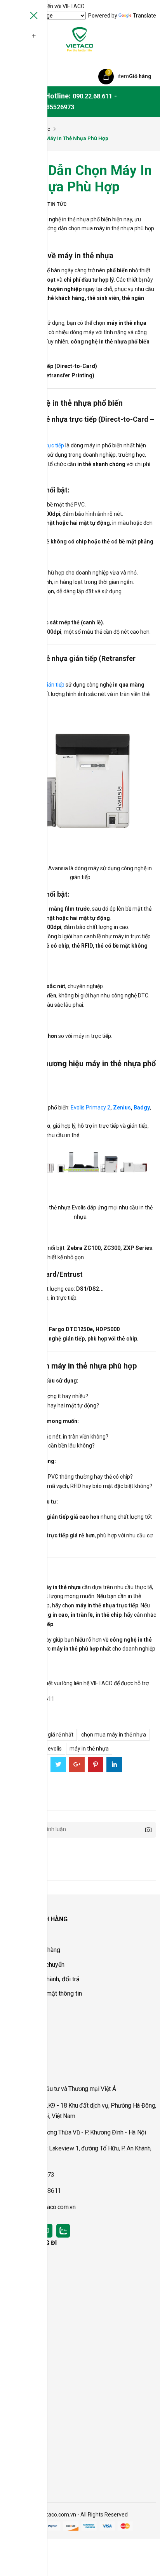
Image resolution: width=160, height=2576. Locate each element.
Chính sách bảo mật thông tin (43, 1993)
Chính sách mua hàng (32, 1950)
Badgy (142, 1108)
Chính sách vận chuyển (34, 1965)
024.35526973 (54, 107)
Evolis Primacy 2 (90, 1108)
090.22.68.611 (92, 96)
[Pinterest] (96, 1765)
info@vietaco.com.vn (49, 2207)
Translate (144, 16)
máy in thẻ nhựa (89, 1749)
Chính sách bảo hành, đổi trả (42, 1979)
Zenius (122, 1108)
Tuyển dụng (19, 2041)
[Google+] (77, 1765)
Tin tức (57, 204)
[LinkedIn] (114, 1765)
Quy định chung (24, 1936)
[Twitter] (58, 1765)
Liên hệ (14, 2056)
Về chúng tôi (20, 2027)
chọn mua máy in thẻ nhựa (114, 1735)
